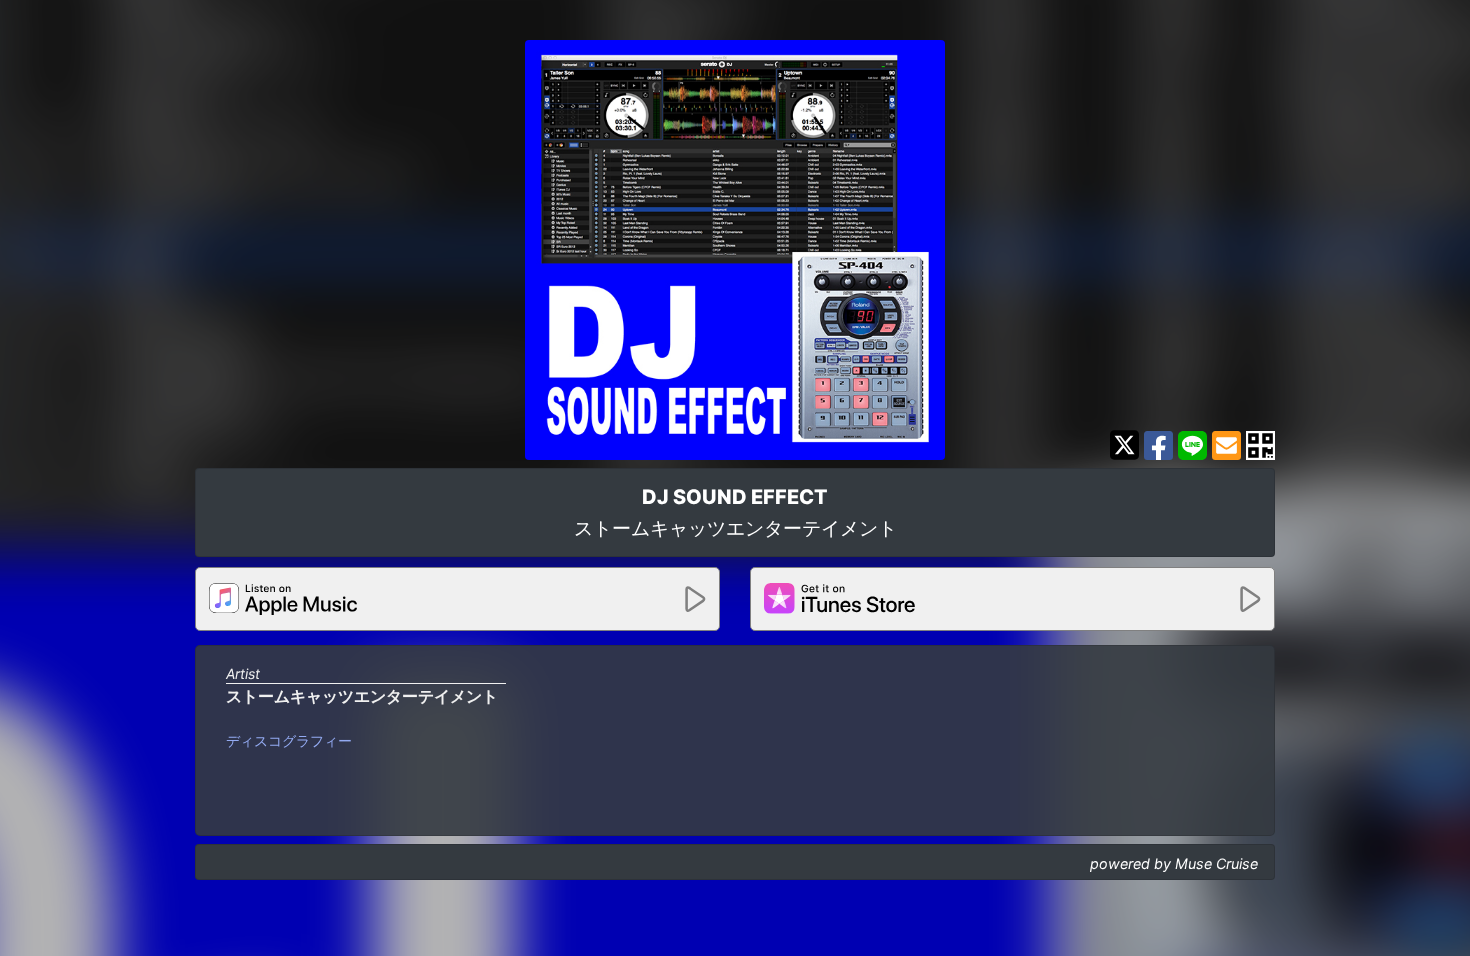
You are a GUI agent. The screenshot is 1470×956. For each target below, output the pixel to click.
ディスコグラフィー (289, 740)
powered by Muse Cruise (1174, 863)
